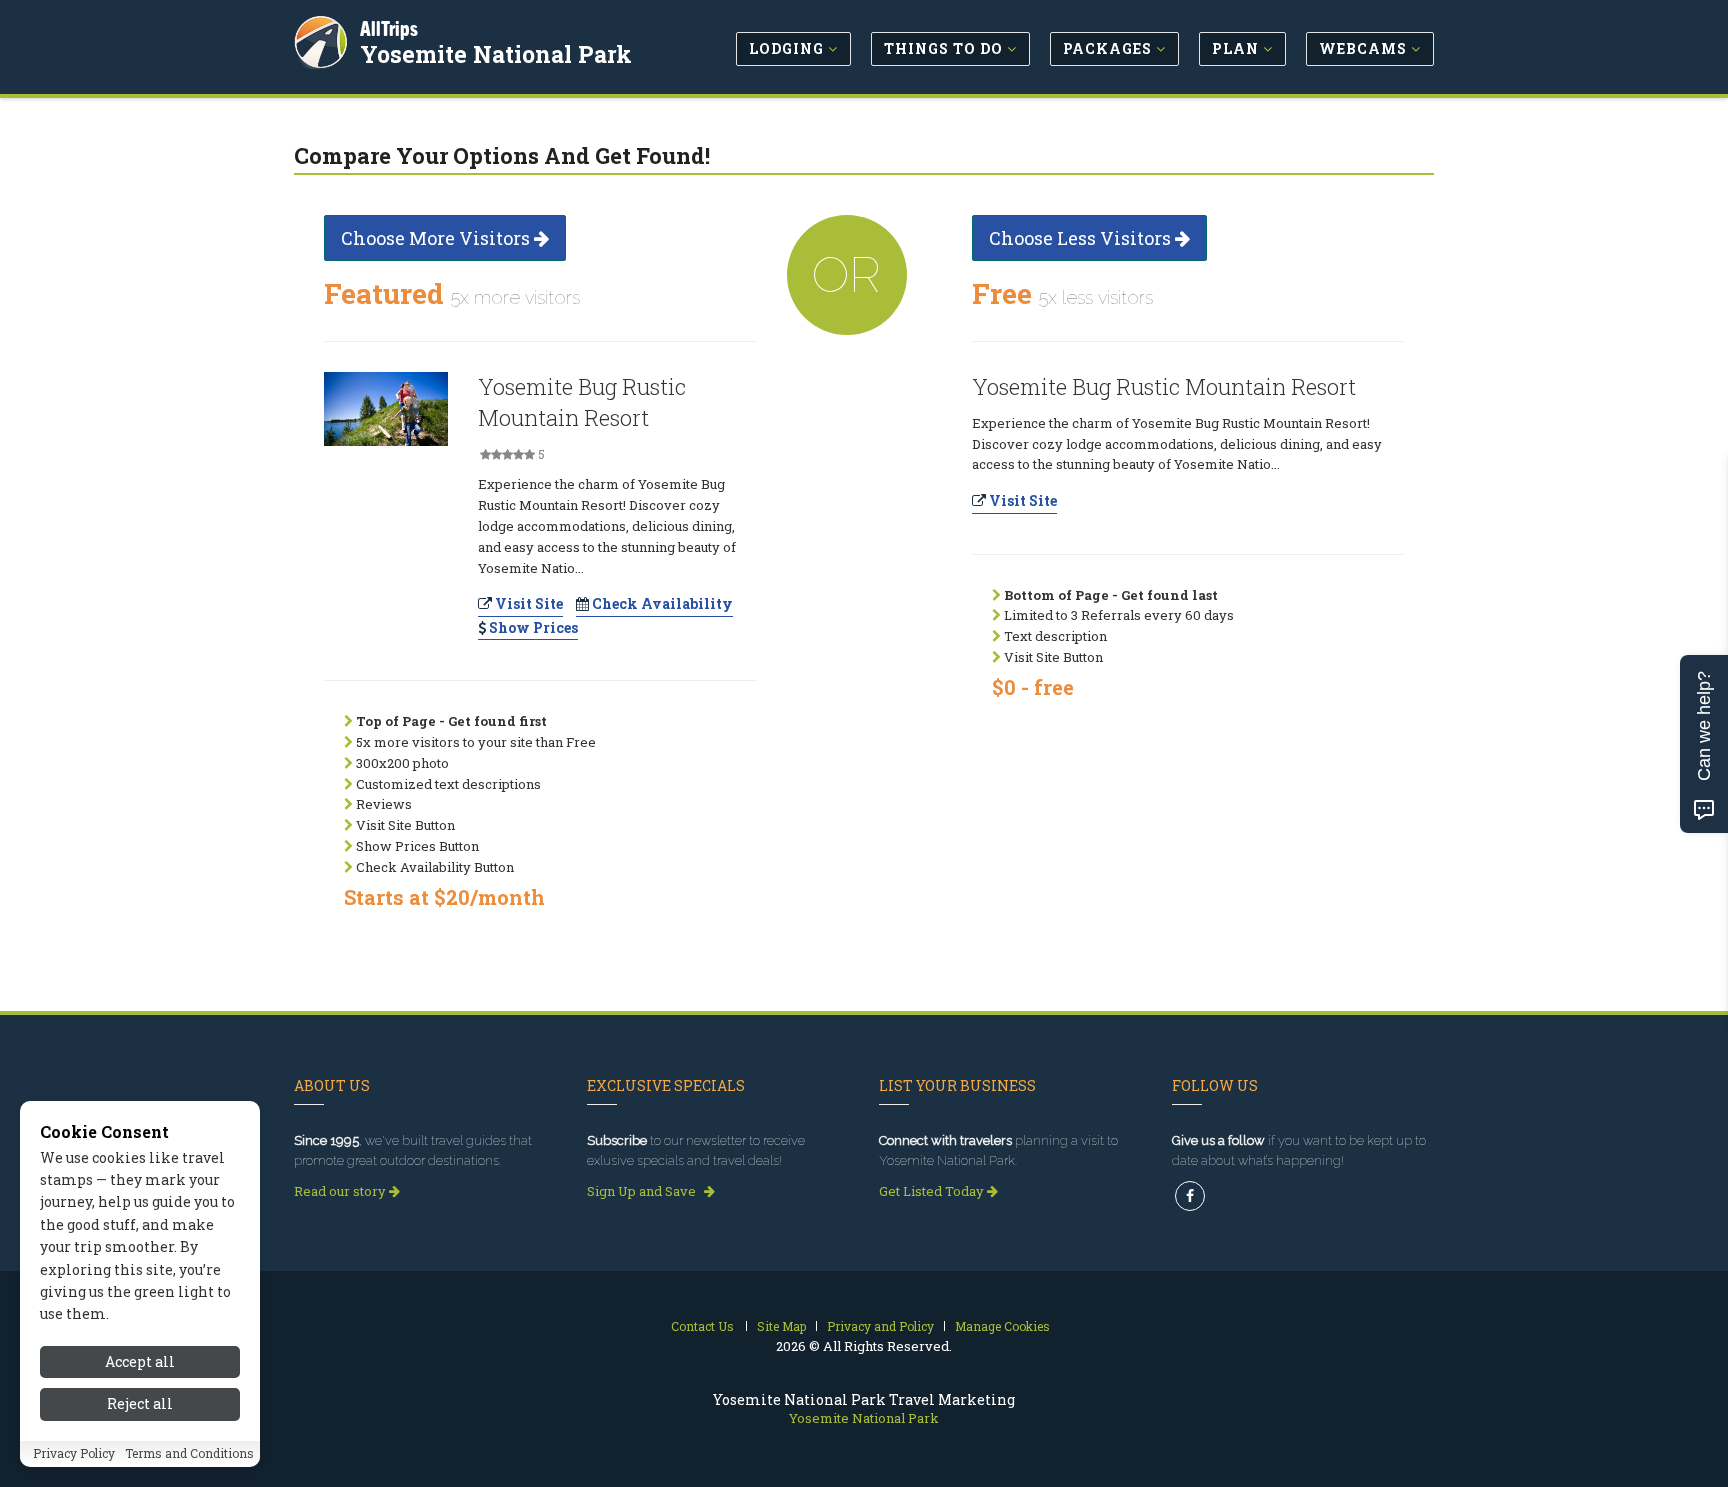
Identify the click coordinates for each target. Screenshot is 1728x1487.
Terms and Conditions (189, 1454)
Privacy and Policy (880, 1326)
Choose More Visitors (437, 238)
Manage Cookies (1002, 1326)
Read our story (341, 1191)
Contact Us (702, 1326)
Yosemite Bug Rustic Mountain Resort (582, 402)
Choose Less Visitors (1082, 238)
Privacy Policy (74, 1454)
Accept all (140, 1361)
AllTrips (389, 28)
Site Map (781, 1326)
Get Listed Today (933, 1191)
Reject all (140, 1404)
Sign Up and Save (643, 1191)
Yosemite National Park (496, 54)
